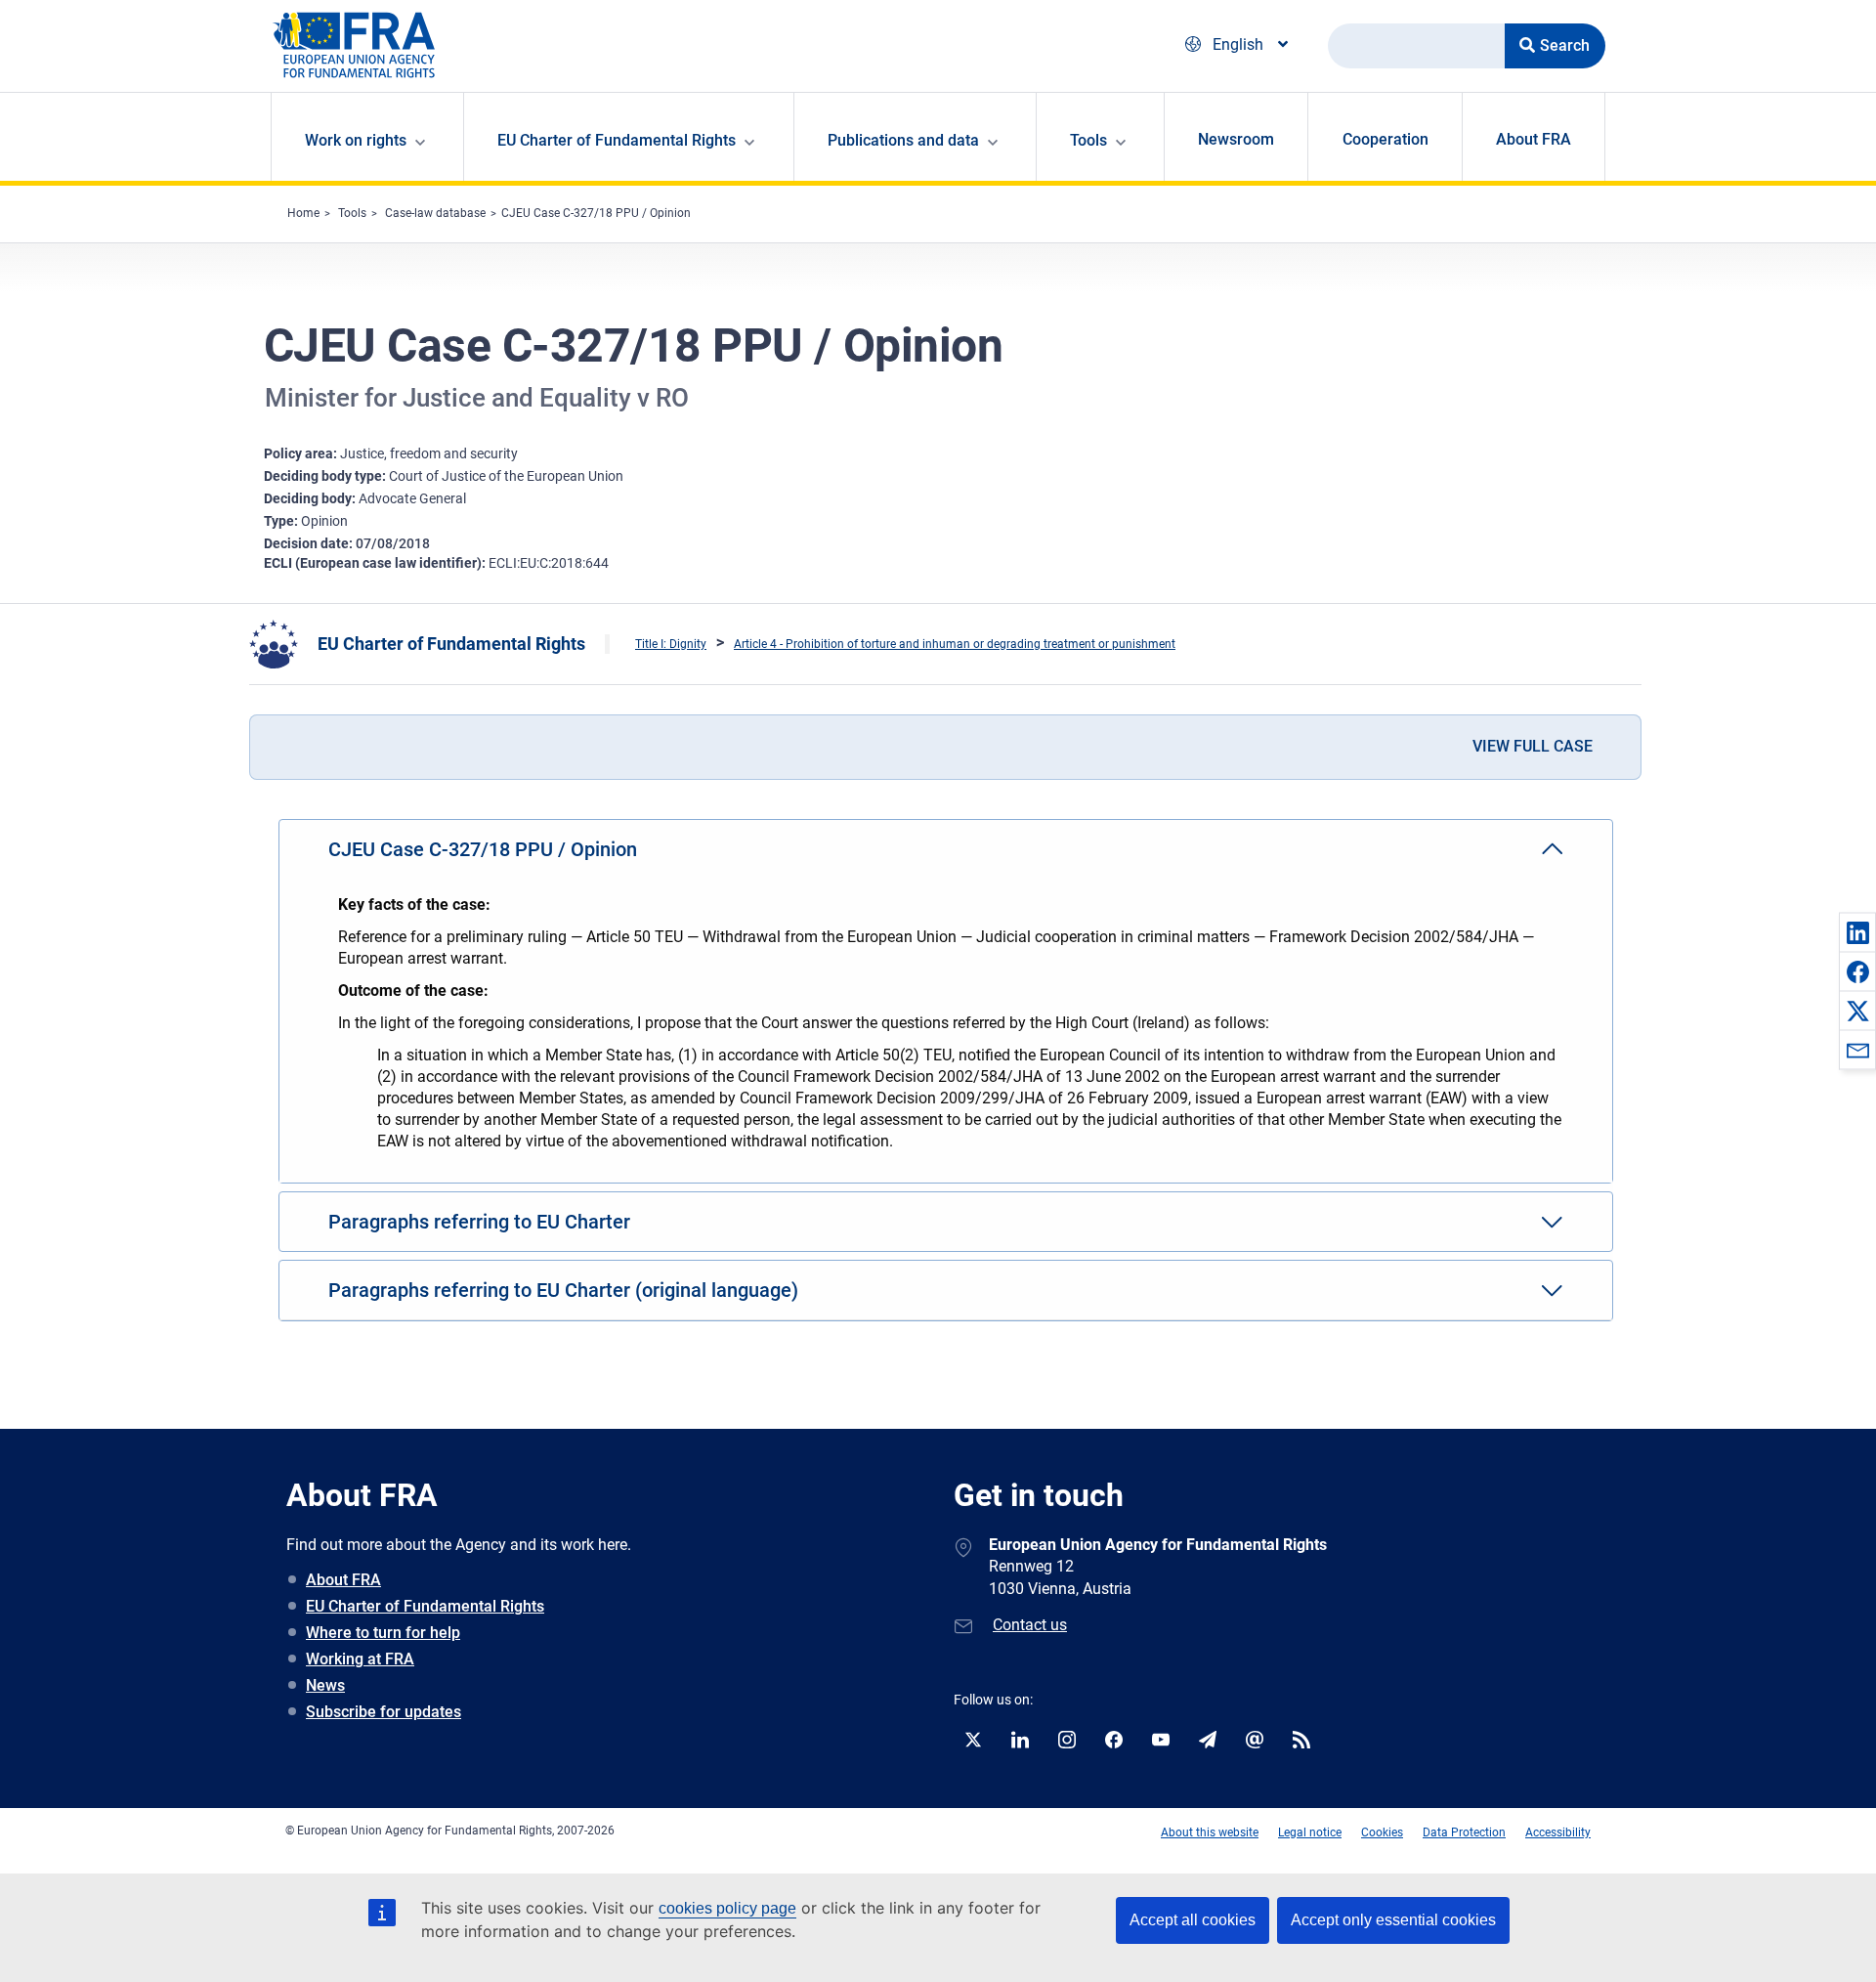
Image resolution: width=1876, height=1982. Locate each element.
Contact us (1030, 1625)
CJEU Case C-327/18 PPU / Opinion (596, 213)
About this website (1210, 1832)
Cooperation (1386, 139)
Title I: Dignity (671, 644)
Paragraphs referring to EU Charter (479, 1222)
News (325, 1685)
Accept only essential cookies (1393, 1920)
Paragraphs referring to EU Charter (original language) (563, 1290)
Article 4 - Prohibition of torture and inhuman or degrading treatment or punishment (955, 644)
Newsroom (1236, 139)
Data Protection (1464, 1832)
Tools (352, 213)
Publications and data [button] (903, 140)
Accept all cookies (1193, 1920)
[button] (1857, 932)
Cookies (1382, 1832)
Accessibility (1558, 1832)
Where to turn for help (383, 1633)
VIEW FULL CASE (1533, 746)
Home (303, 213)
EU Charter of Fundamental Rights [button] (617, 140)
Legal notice (1310, 1832)
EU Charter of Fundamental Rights (451, 644)
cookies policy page (727, 1908)
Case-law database (435, 213)
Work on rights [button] (356, 140)
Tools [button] (1088, 140)
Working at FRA (360, 1659)
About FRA (1534, 139)
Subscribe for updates (384, 1712)
